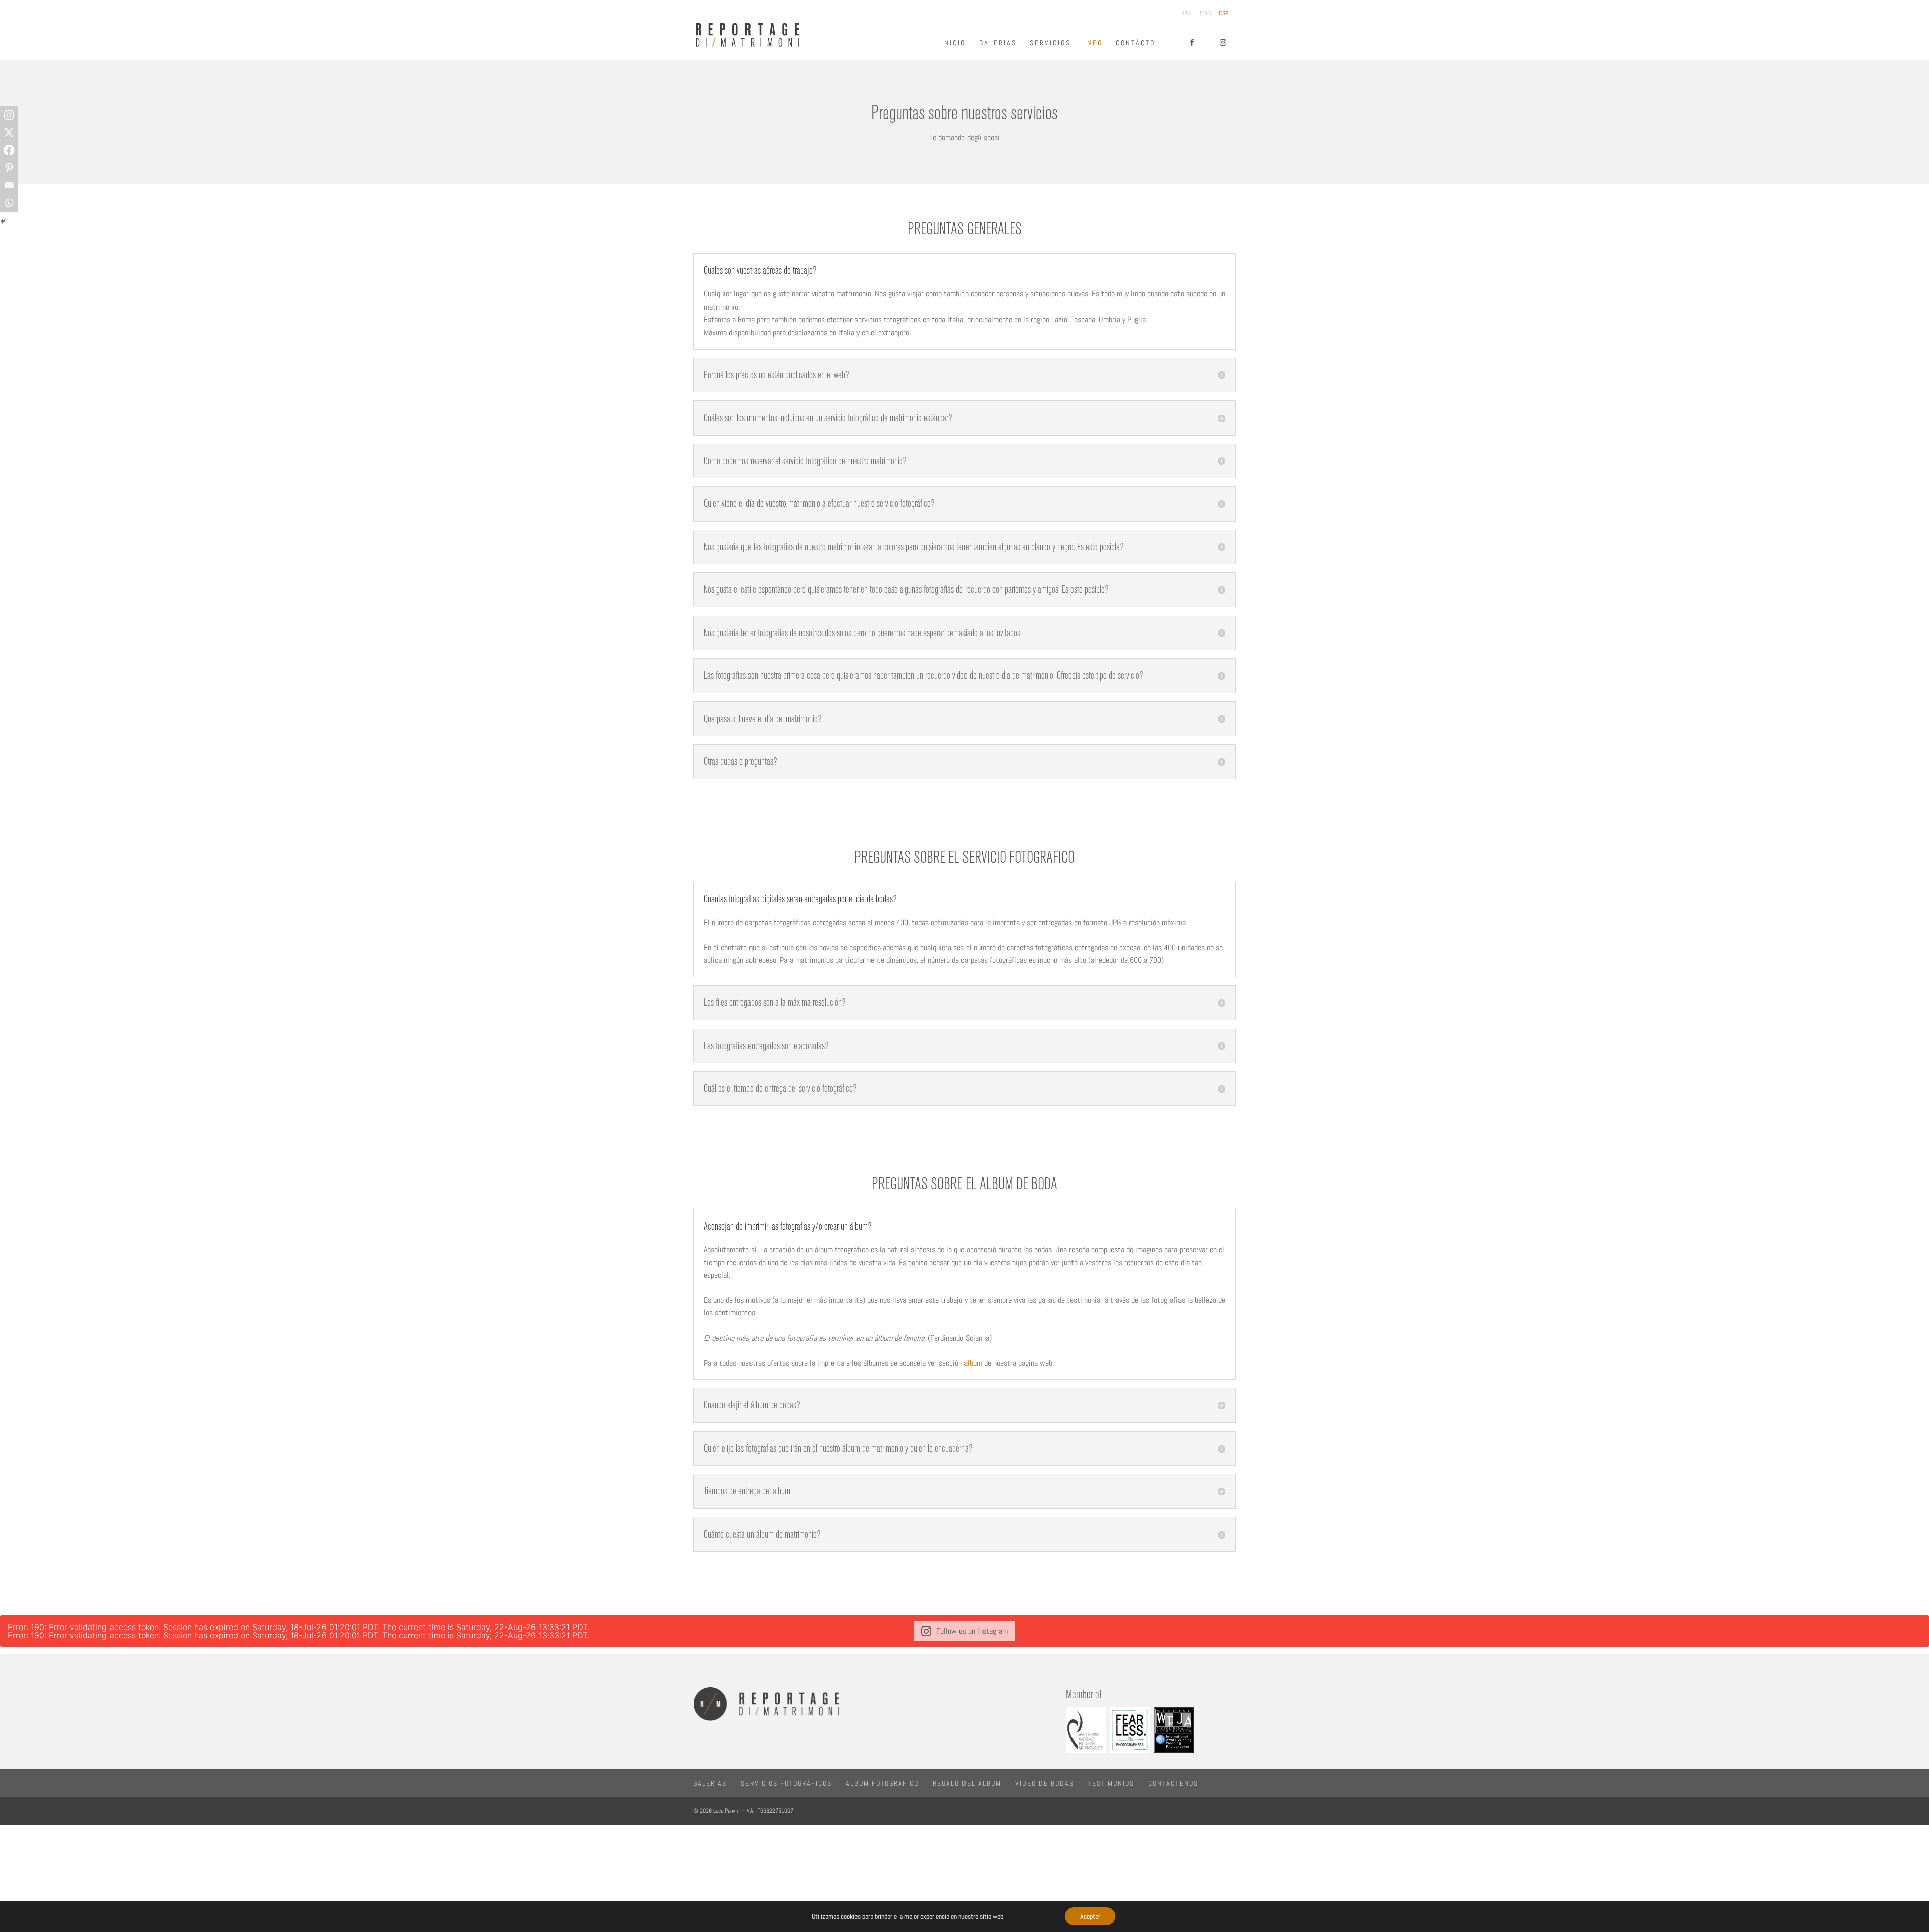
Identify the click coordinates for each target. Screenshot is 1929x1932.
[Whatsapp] (9, 203)
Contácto (1136, 43)
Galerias (998, 43)
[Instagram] (9, 115)
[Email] (9, 185)
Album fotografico (882, 1783)
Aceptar (1090, 1916)
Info (1093, 43)
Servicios (1050, 43)
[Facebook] (9, 150)
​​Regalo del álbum (967, 1783)
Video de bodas (1045, 1783)
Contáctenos (1173, 1783)
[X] (9, 132)
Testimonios (1111, 1783)
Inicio (954, 43)
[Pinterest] (9, 168)
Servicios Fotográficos (786, 1783)
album (974, 1363)
